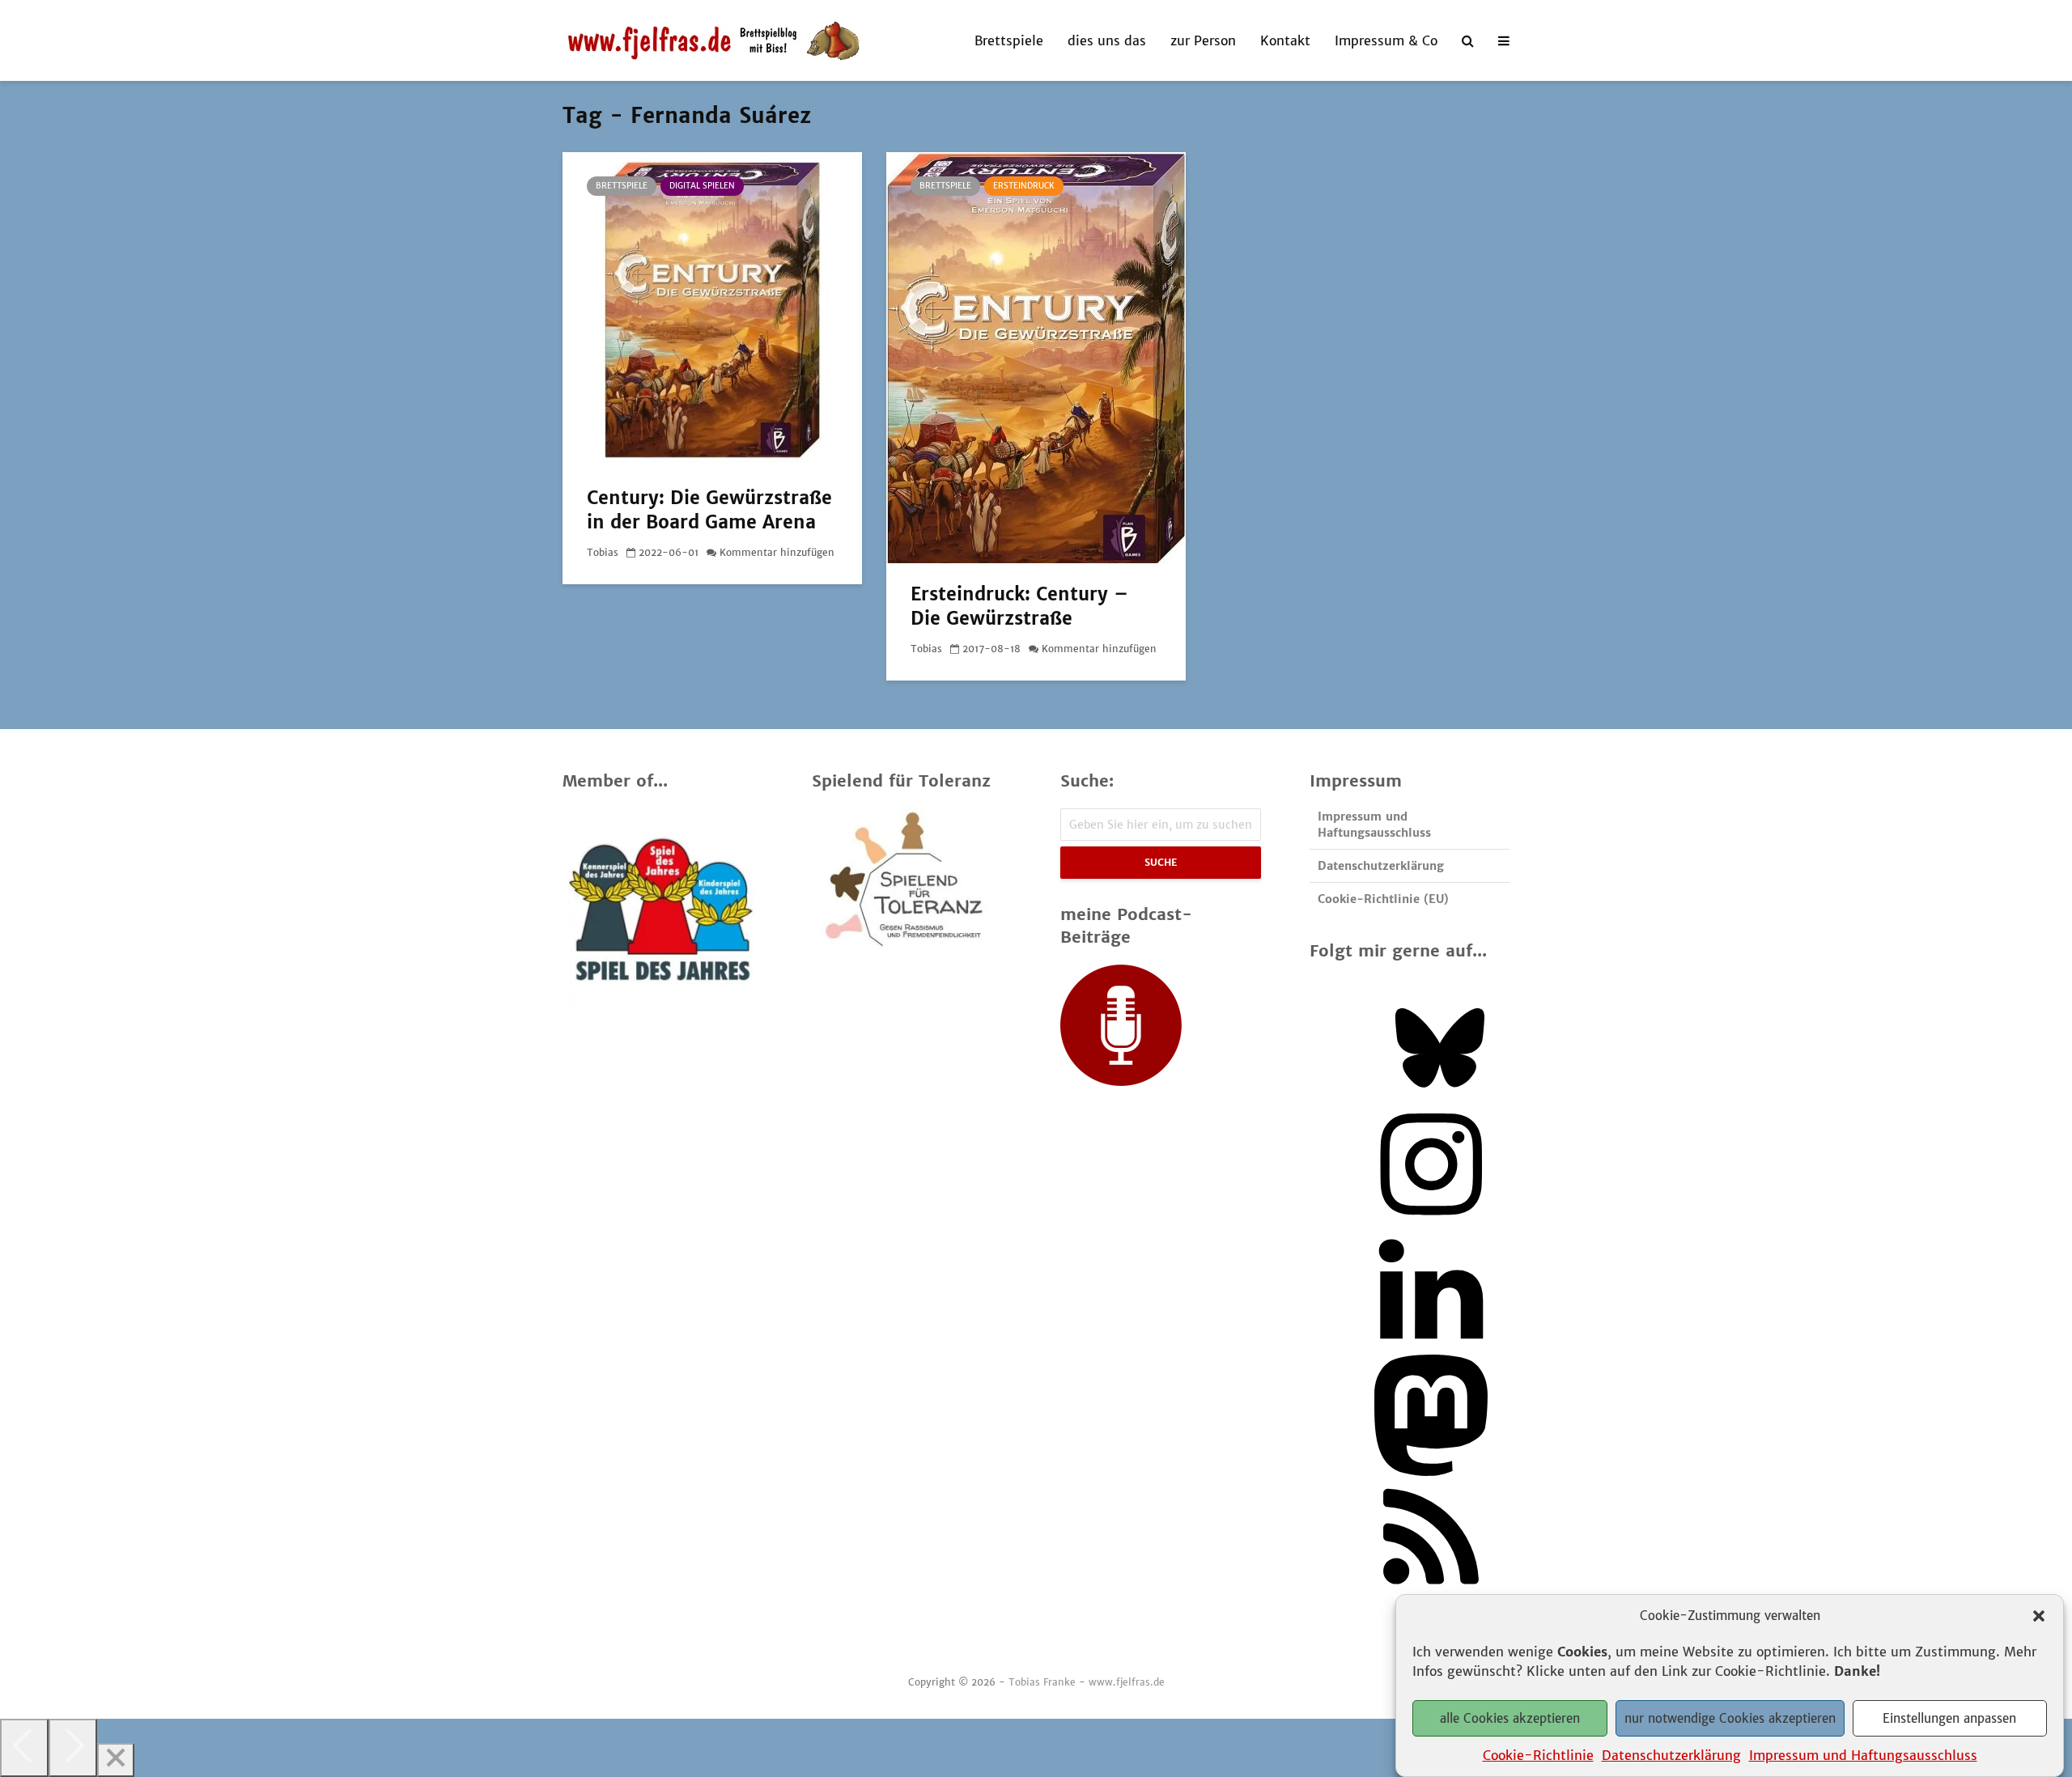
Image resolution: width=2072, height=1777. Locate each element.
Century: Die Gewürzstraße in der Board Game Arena (709, 510)
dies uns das (1107, 40)
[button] (2039, 1616)
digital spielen (702, 186)
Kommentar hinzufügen (777, 552)
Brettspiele (1009, 40)
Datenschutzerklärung (1671, 1754)
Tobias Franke (1042, 1682)
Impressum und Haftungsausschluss (1863, 1754)
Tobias (603, 552)
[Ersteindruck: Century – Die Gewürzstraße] (1036, 356)
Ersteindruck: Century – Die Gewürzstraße (1019, 606)
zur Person (1203, 40)
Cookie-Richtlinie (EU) (1383, 899)
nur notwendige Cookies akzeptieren (1730, 1718)
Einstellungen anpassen (1949, 1718)
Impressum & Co (1386, 40)
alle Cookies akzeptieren (1510, 1718)
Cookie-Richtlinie (1538, 1754)
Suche (1161, 862)
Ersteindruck (1024, 186)
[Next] (73, 1748)
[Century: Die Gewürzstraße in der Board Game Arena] (712, 308)
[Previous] (24, 1748)
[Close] (116, 1760)
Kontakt (1285, 40)
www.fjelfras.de (1127, 1682)
